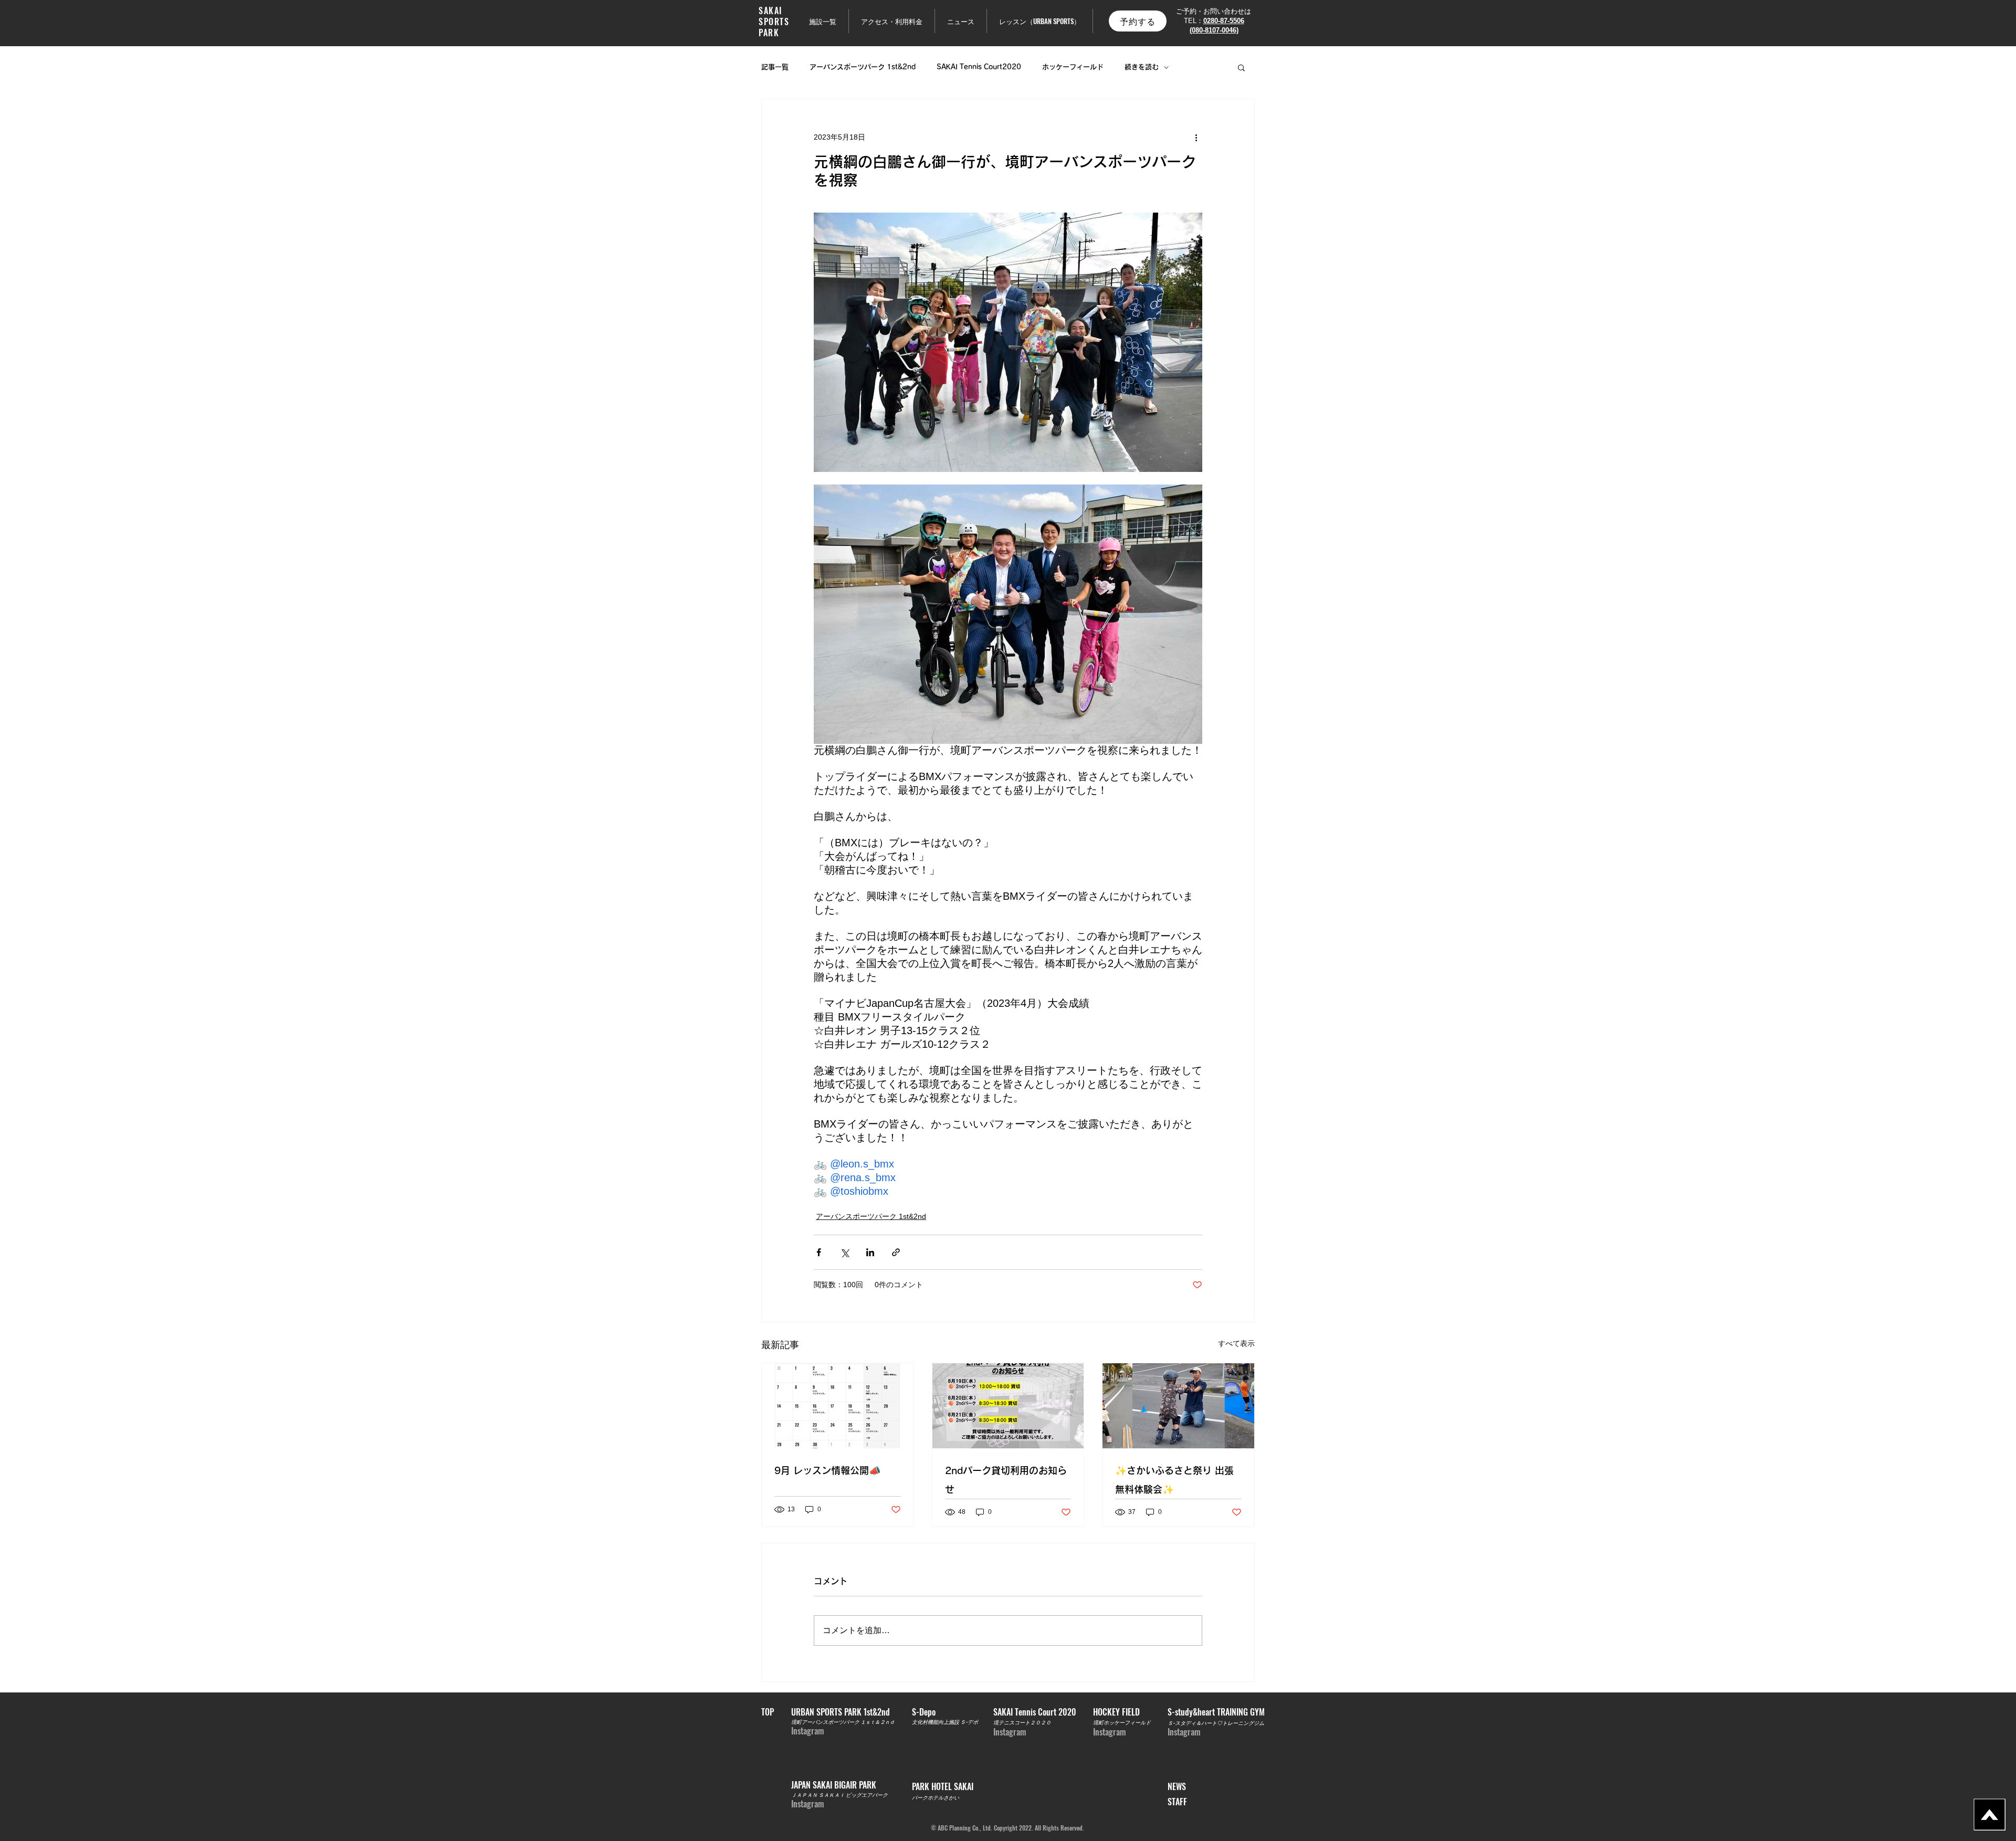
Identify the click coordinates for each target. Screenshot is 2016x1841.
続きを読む (1142, 67)
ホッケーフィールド (1073, 67)
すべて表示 (1236, 1343)
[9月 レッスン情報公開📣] (838, 1406)
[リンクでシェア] (896, 1252)
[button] (1241, 67)
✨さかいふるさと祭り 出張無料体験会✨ (1174, 1480)
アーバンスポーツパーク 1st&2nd (863, 67)
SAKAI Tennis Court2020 (979, 67)
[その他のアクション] (1196, 137)
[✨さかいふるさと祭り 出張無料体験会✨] (1178, 1406)
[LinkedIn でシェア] (870, 1252)
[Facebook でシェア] (819, 1252)
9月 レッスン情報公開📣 (827, 1470)
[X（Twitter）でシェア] (844, 1252)
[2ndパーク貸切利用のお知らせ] (1008, 1406)
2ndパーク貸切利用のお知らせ (1006, 1480)
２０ (1046, 1722)
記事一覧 (775, 67)
